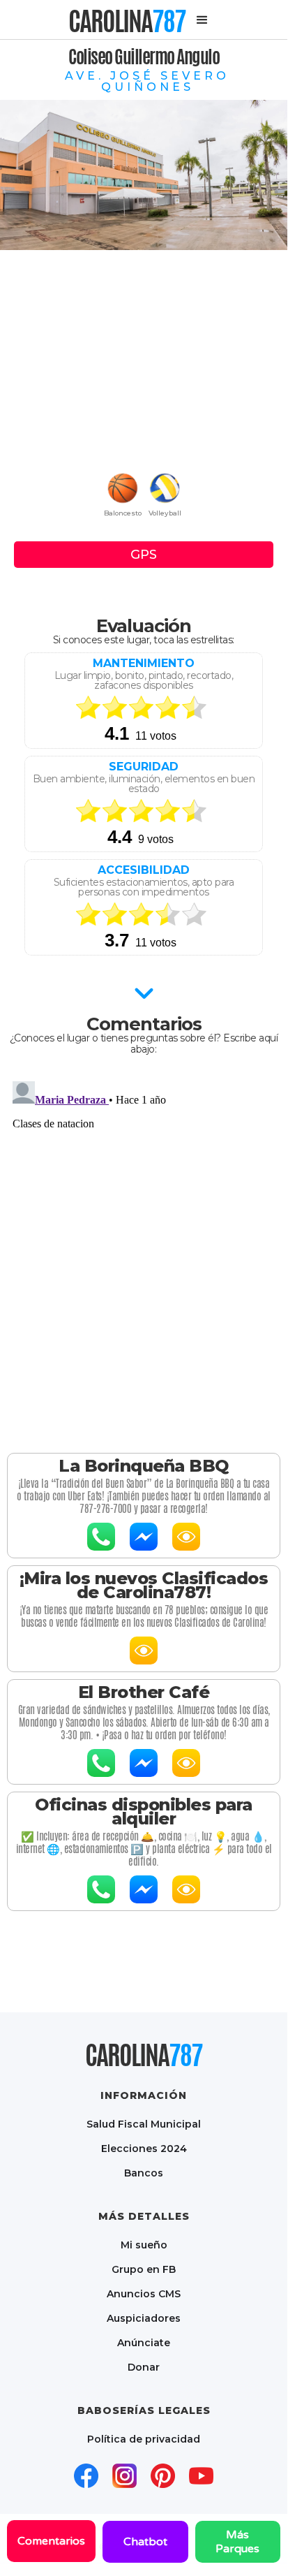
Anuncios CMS (144, 2293)
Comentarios (51, 2541)
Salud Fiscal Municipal (144, 2124)
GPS (144, 555)
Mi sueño (144, 2245)
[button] (202, 20)
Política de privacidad (144, 2439)
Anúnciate (144, 2342)
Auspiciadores (144, 2318)
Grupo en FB (144, 2269)
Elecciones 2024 (144, 2148)
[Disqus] (144, 1250)
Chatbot (145, 2542)
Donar (144, 2367)
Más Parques (237, 2542)
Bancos (144, 2173)
